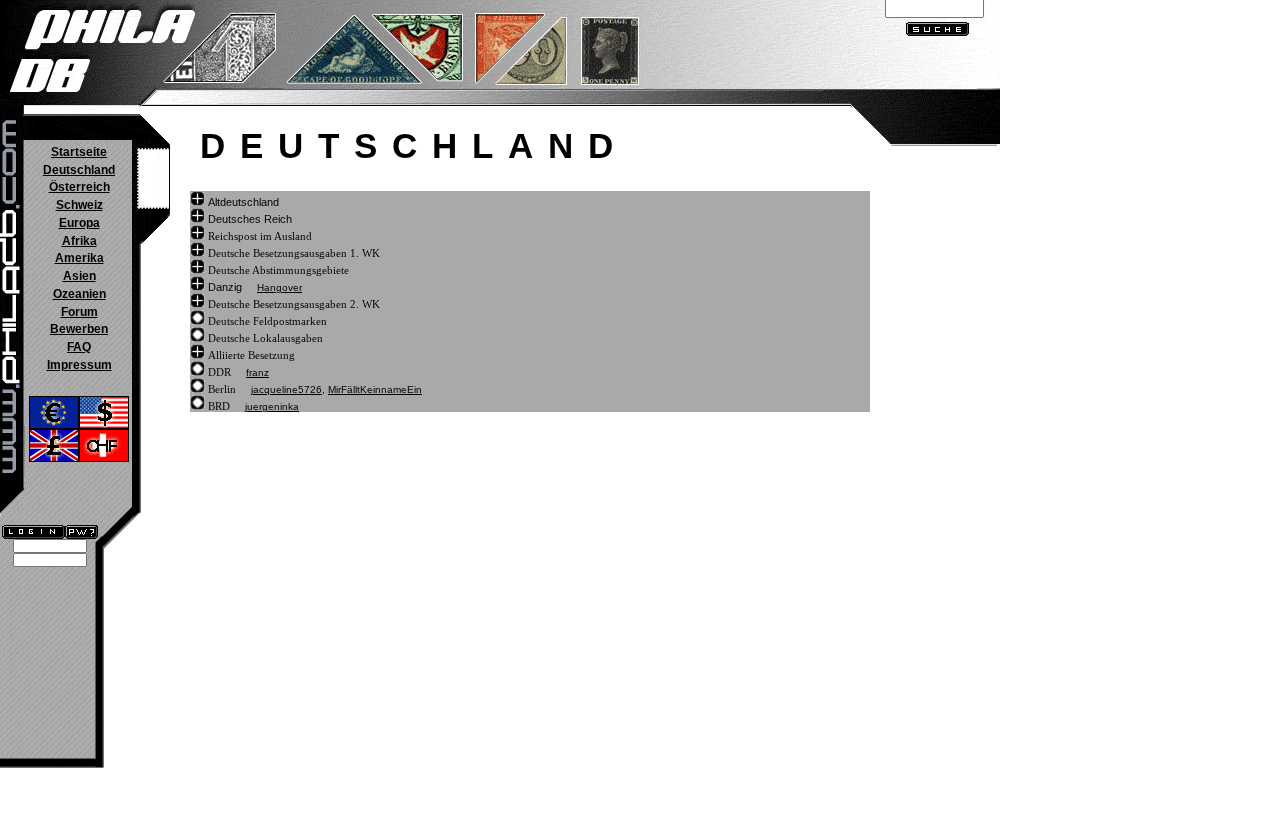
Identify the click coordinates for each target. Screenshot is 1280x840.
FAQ (79, 347)
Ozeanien (79, 294)
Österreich (79, 187)
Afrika (79, 241)
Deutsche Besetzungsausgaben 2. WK (294, 304)
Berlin (222, 389)
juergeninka (272, 406)
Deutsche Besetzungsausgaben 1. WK (294, 253)
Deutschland (79, 170)
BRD (219, 406)
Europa (79, 223)
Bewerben (79, 329)
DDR (219, 372)
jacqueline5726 (286, 389)
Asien (79, 276)
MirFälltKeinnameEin (375, 389)
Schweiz (79, 205)
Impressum (79, 365)
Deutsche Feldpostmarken (267, 321)
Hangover (279, 287)
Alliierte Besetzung (251, 355)
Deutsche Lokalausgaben (265, 338)
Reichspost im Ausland (260, 236)
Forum (79, 312)
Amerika (79, 258)
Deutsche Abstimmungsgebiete (278, 270)
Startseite (79, 152)
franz (257, 372)
